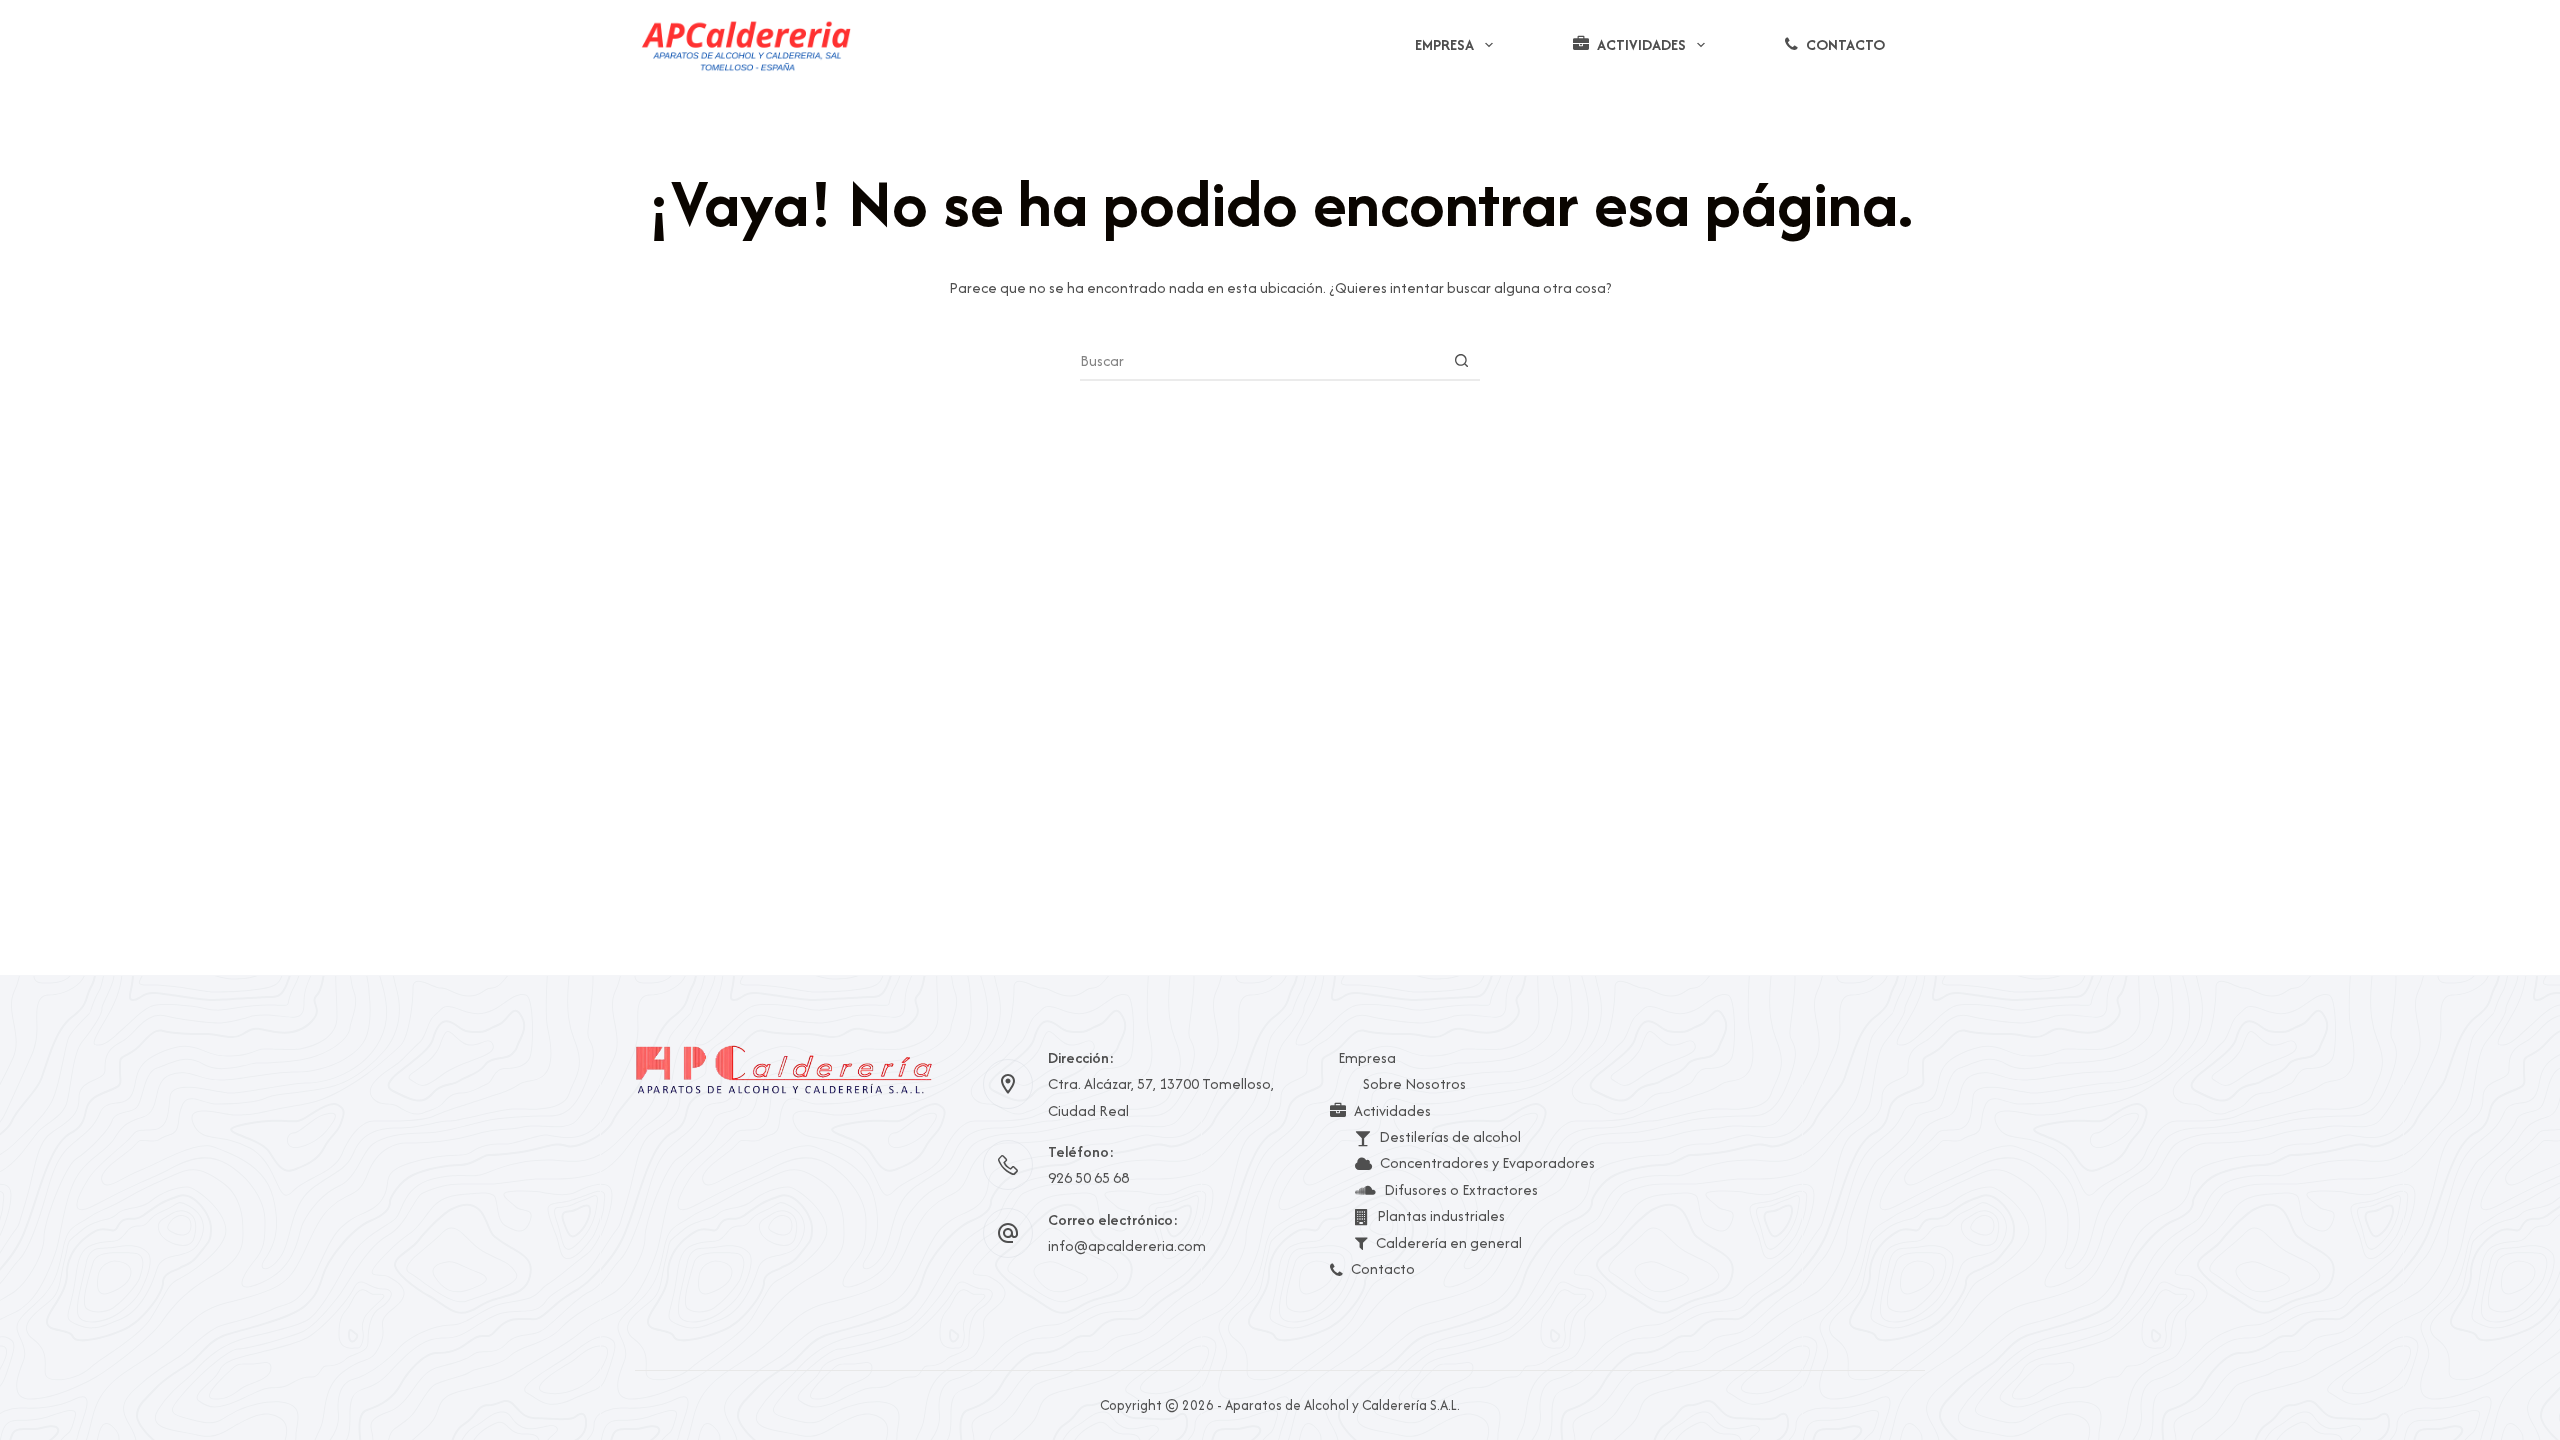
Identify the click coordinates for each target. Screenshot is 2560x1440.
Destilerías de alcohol (1450, 1136)
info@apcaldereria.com (1127, 1245)
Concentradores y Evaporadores (1487, 1162)
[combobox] (1261, 360)
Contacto (1845, 44)
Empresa (1444, 44)
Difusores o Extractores (1461, 1189)
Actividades (1641, 44)
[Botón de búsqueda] (1461, 360)
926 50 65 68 (1088, 1177)
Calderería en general (1449, 1242)
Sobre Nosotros (1414, 1083)
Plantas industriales (1441, 1215)
